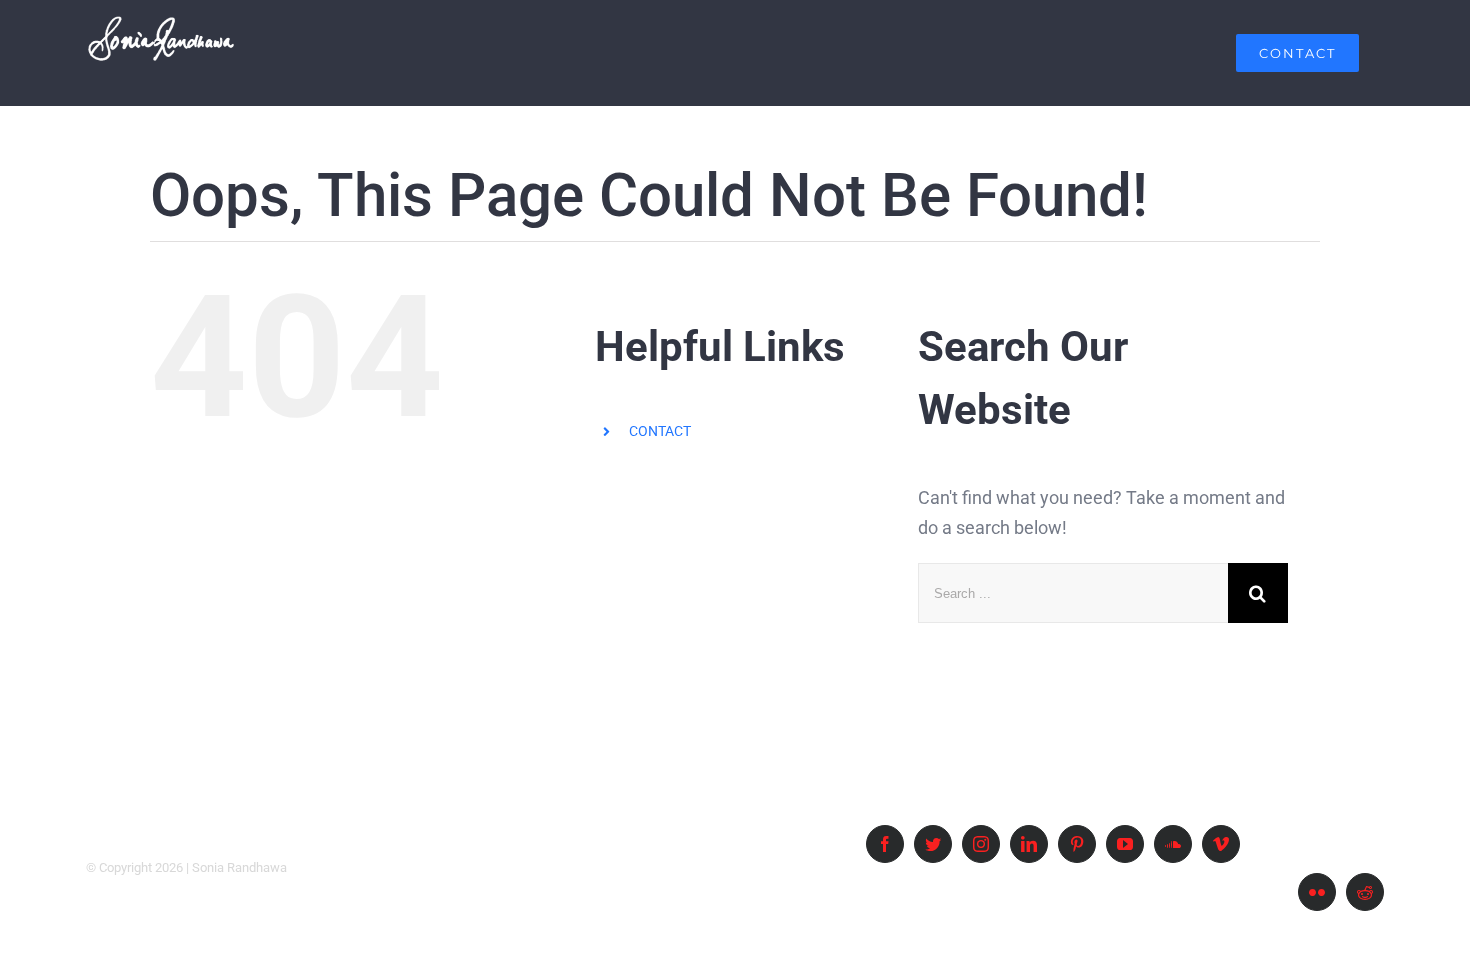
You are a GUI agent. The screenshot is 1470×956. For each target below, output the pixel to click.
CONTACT (660, 431)
